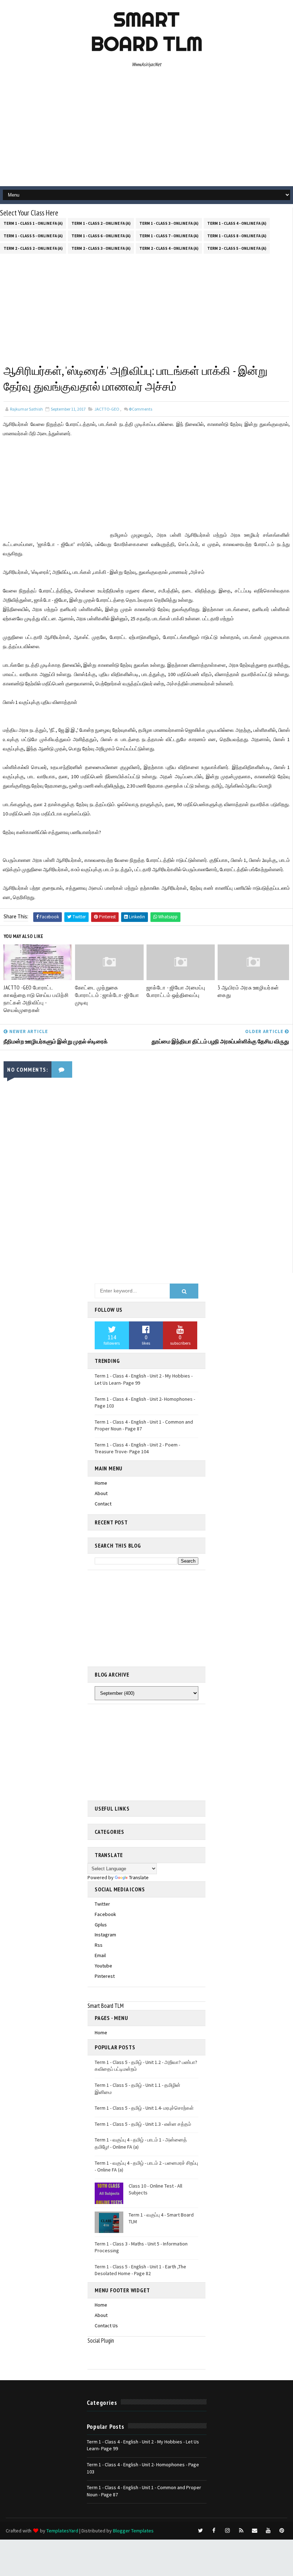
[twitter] (200, 2531)
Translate (139, 1877)
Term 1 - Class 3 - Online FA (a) (169, 223)
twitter (102, 1904)
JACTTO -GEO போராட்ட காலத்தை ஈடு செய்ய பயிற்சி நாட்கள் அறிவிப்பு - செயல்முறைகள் (36, 999)
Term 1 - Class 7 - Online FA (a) (169, 236)
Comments (141, 409)
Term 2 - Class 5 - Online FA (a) (237, 248)
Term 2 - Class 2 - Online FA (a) (33, 248)
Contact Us (106, 2326)
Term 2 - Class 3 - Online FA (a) (101, 248)
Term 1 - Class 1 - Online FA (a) (33, 223)
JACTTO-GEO (107, 409)
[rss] (241, 2531)
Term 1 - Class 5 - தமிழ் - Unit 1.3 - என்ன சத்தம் (143, 2124)
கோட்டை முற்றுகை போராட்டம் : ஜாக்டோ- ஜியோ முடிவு (107, 995)
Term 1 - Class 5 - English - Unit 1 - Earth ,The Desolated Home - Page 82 (140, 2270)
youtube (103, 1966)
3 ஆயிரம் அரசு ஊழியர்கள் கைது (248, 991)
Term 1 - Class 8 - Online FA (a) (237, 236)
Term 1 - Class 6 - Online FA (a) (101, 236)
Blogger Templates (133, 2531)
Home (101, 1483)
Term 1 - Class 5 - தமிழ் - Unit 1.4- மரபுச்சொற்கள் (144, 2108)
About (101, 1493)
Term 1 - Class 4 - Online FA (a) (237, 223)
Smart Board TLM (147, 31)
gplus (101, 1925)
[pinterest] (282, 2531)
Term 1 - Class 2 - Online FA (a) (101, 223)
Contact (103, 1504)
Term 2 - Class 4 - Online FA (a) (169, 248)
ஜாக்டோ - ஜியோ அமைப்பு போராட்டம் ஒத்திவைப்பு (176, 991)
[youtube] (268, 2531)
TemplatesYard (62, 2531)
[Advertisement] (147, 129)
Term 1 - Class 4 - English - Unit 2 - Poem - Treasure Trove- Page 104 (137, 1448)
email (100, 1955)
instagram (105, 1935)
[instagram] (228, 2531)
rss (99, 1945)
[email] (255, 2531)
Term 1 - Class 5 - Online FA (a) (33, 236)
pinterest (105, 1976)
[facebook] (214, 2531)
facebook (105, 1914)
